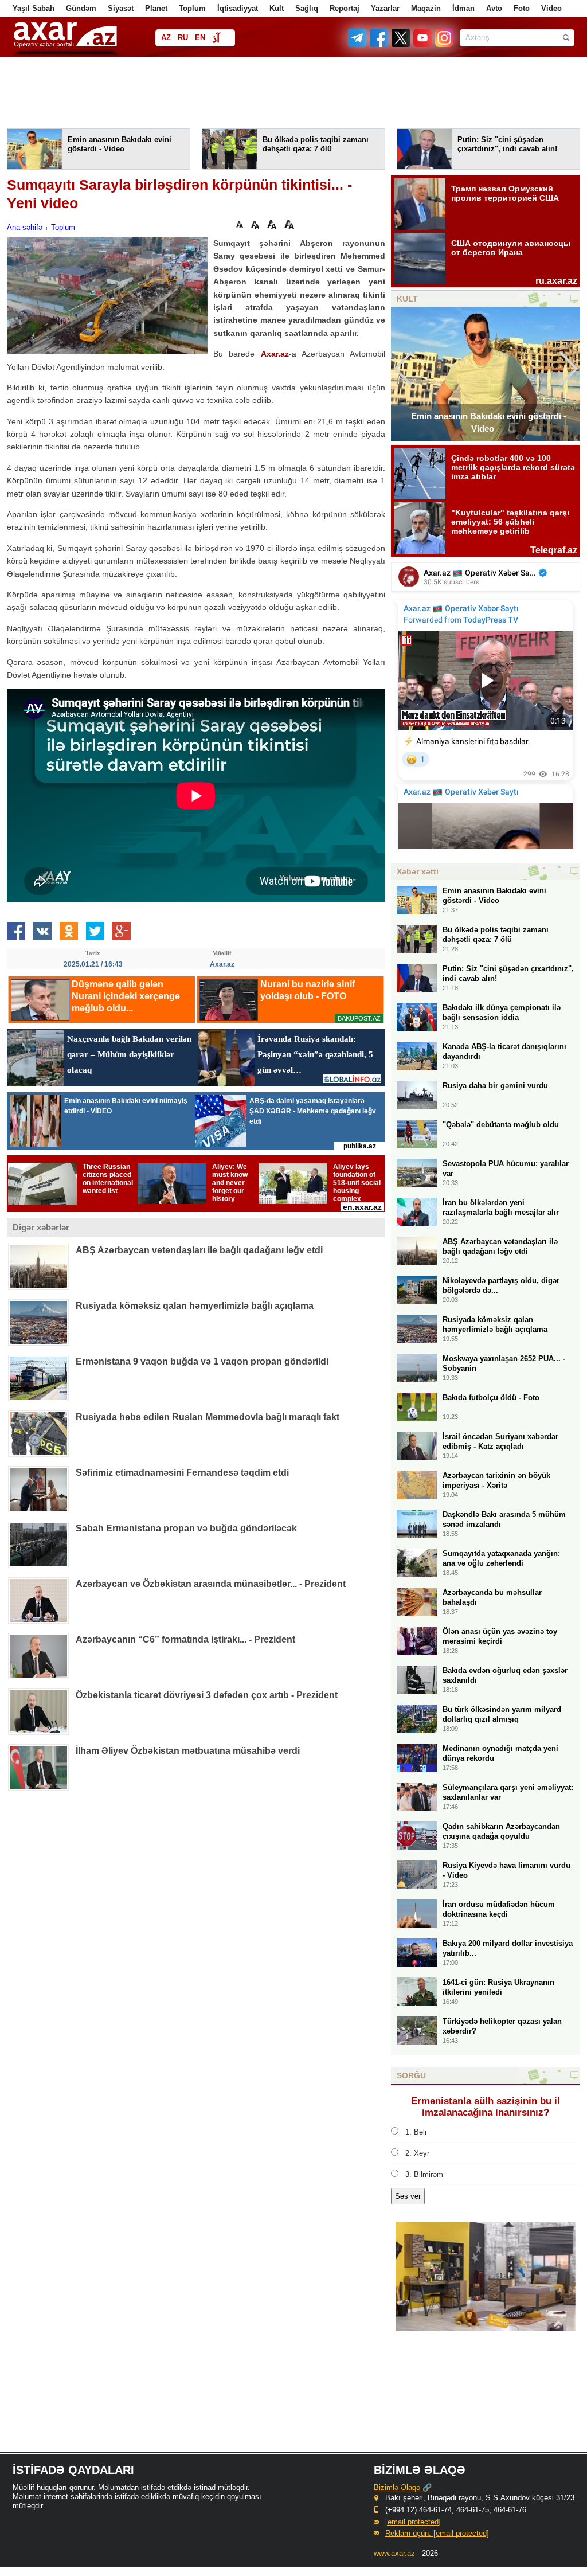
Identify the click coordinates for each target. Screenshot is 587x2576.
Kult (277, 8)
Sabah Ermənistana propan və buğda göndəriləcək (186, 1528)
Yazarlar (385, 8)
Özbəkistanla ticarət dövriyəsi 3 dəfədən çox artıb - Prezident (207, 1695)
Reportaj (345, 8)
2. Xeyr (417, 2153)
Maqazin (426, 8)
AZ (166, 38)
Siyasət (121, 8)
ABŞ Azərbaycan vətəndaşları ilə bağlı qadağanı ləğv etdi (199, 1250)
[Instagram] (444, 44)
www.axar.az (394, 2553)
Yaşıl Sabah (34, 8)
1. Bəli (416, 2132)
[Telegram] (358, 44)
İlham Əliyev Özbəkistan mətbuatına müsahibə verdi (188, 1751)
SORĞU (411, 2075)
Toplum (192, 8)
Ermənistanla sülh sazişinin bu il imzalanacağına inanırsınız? (486, 2107)
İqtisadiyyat (238, 8)
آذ (216, 39)
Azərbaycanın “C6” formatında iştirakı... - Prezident (185, 1639)
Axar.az (275, 354)
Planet (156, 8)
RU (183, 38)
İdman (463, 8)
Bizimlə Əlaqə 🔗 (403, 2487)
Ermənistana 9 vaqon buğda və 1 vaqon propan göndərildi (202, 1361)
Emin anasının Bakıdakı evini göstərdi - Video (489, 422)
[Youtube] (423, 44)
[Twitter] (401, 44)
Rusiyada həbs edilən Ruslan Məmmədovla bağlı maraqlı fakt (208, 1417)
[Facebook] (379, 44)
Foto (522, 8)
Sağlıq (307, 8)
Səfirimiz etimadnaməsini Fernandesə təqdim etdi (182, 1473)
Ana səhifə (25, 227)
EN (200, 38)
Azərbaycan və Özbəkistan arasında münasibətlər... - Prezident (211, 1584)
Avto (494, 8)
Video (551, 8)
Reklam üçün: (437, 2533)
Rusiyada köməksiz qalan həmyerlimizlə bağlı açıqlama (195, 1306)
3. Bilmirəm (424, 2174)
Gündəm (81, 8)
